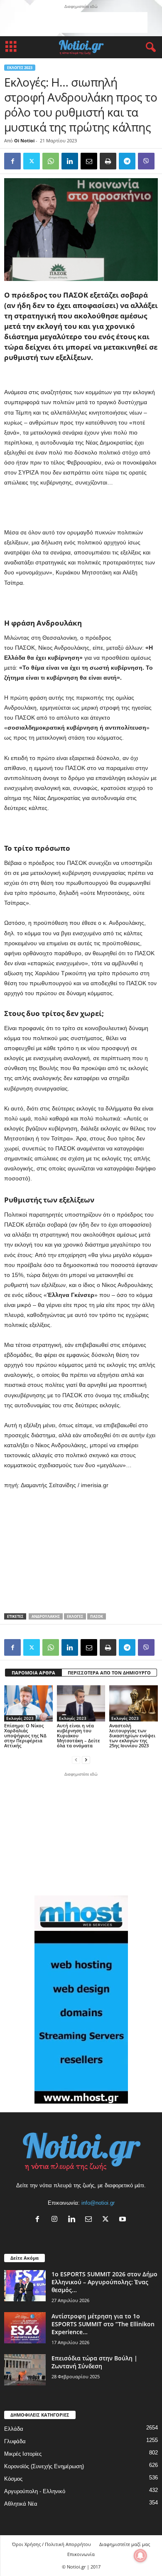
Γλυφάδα (15, 2441)
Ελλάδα (14, 2429)
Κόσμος (13, 2479)
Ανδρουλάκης (46, 1616)
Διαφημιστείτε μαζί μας (125, 2544)
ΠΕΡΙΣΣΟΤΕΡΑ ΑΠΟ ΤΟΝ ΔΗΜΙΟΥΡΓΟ (109, 1673)
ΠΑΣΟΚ (97, 1616)
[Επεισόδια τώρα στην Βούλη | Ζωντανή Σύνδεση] (25, 2370)
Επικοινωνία (81, 2554)
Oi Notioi (24, 140)
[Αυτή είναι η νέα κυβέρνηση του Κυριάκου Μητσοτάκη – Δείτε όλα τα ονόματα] (81, 1703)
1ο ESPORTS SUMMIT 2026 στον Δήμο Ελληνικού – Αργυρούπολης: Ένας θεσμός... (104, 2282)
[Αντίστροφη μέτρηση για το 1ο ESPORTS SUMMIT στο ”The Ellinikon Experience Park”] (25, 2328)
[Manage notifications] (140, 2556)
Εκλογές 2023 (20, 68)
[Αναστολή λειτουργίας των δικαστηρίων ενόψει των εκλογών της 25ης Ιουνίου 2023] (134, 1703)
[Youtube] (124, 2220)
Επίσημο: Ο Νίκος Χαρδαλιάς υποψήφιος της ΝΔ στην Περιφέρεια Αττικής (25, 1735)
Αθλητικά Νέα (21, 2504)
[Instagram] (56, 2220)
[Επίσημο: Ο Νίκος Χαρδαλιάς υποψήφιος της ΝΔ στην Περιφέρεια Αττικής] (28, 1703)
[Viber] (146, 161)
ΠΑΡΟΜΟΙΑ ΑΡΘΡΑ (33, 1673)
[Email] (89, 161)
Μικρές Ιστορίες (23, 2454)
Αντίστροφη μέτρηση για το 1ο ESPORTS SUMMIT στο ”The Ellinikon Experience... (103, 2324)
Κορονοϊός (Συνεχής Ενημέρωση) (44, 2466)
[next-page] (86, 1760)
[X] (107, 2220)
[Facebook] (12, 161)
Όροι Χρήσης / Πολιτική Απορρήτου (52, 2544)
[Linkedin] (70, 161)
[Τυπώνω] (108, 161)
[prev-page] (76, 1760)
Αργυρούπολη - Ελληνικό (35, 2491)
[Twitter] (32, 161)
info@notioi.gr (98, 2203)
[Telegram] (127, 161)
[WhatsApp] (51, 161)
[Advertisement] (81, 22)
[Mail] (90, 2220)
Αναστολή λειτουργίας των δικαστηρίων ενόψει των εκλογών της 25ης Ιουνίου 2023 (132, 1735)
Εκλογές (75, 1616)
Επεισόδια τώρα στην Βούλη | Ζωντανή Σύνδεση (94, 2362)
